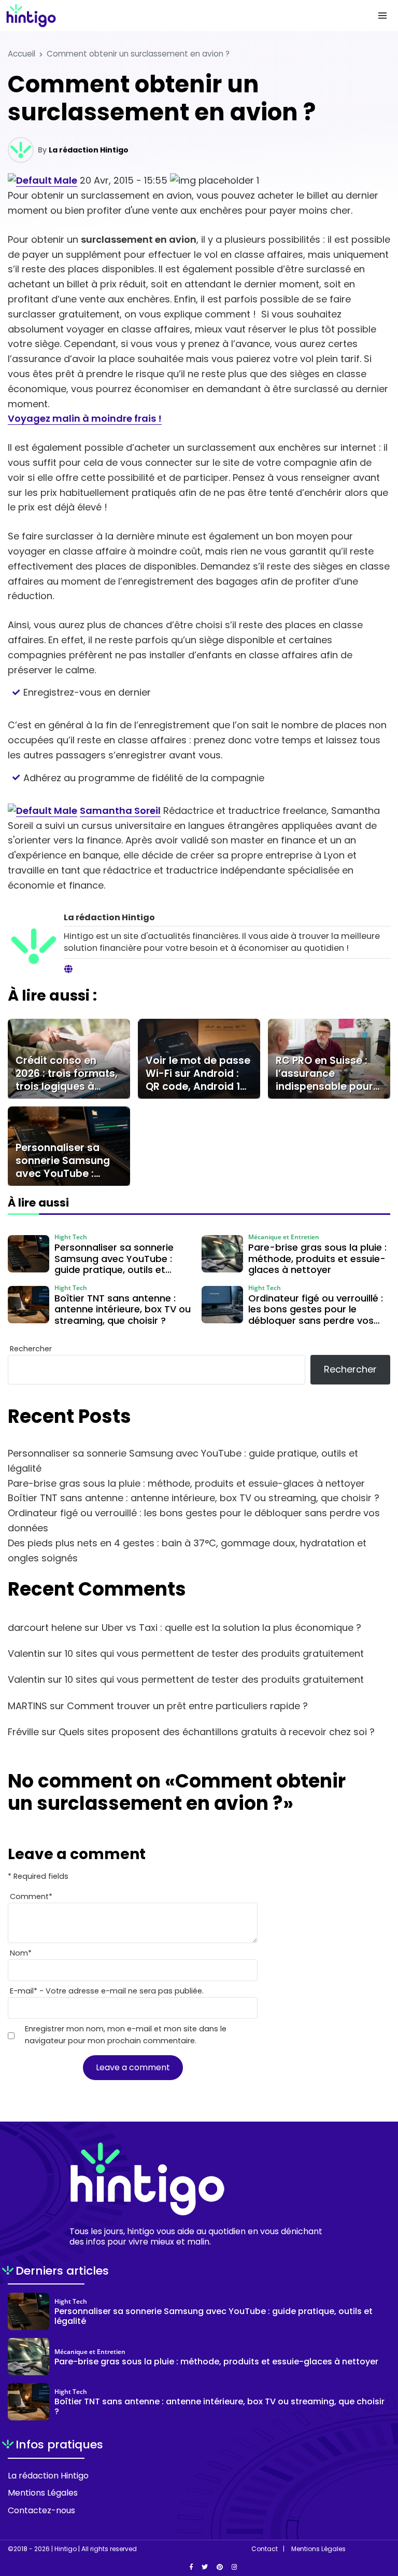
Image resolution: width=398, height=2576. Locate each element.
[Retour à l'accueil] (178, 16)
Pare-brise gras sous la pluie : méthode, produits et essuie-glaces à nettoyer (186, 1483)
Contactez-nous (41, 2510)
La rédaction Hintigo (89, 150)
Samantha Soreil (120, 811)
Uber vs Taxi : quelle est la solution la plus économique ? (231, 1628)
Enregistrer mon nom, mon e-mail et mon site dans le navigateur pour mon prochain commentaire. (126, 2035)
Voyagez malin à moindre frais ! (85, 418)
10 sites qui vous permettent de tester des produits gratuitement (214, 1653)
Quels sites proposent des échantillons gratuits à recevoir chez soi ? (217, 1732)
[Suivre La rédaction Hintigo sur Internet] (68, 970)
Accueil (22, 54)
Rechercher (31, 1349)
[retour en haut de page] (382, 2519)
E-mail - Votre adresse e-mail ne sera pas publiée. (107, 1991)
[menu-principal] (382, 16)
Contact (265, 2549)
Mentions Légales (43, 2493)
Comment (31, 1896)
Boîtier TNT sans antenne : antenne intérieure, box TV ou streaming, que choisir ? (194, 1498)
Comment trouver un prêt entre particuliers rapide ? (187, 1706)
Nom (21, 1953)
